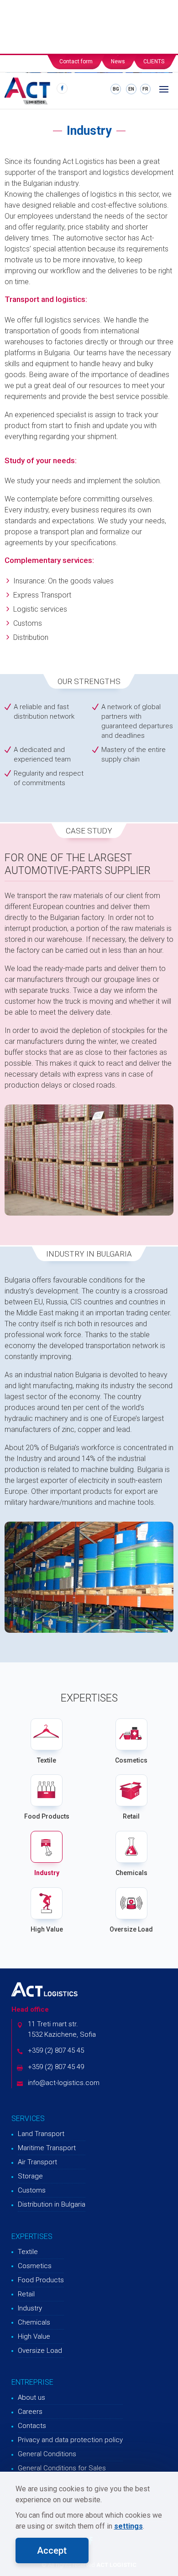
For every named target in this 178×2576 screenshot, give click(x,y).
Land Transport (41, 2134)
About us (31, 2397)
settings (128, 2526)
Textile (47, 1760)
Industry (47, 1873)
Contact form (76, 61)
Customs (32, 2190)
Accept (52, 2550)
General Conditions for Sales (62, 2468)
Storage (30, 2176)
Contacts (32, 2426)
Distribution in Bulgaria (52, 2204)
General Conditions (47, 2454)
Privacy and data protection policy (70, 2440)
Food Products (47, 1816)
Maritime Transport (47, 2148)
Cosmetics (131, 1760)
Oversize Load (131, 1929)
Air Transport (37, 2162)
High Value (47, 1929)
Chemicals (131, 1873)
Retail (131, 1816)
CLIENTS (154, 61)
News (118, 61)
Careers (30, 2412)
